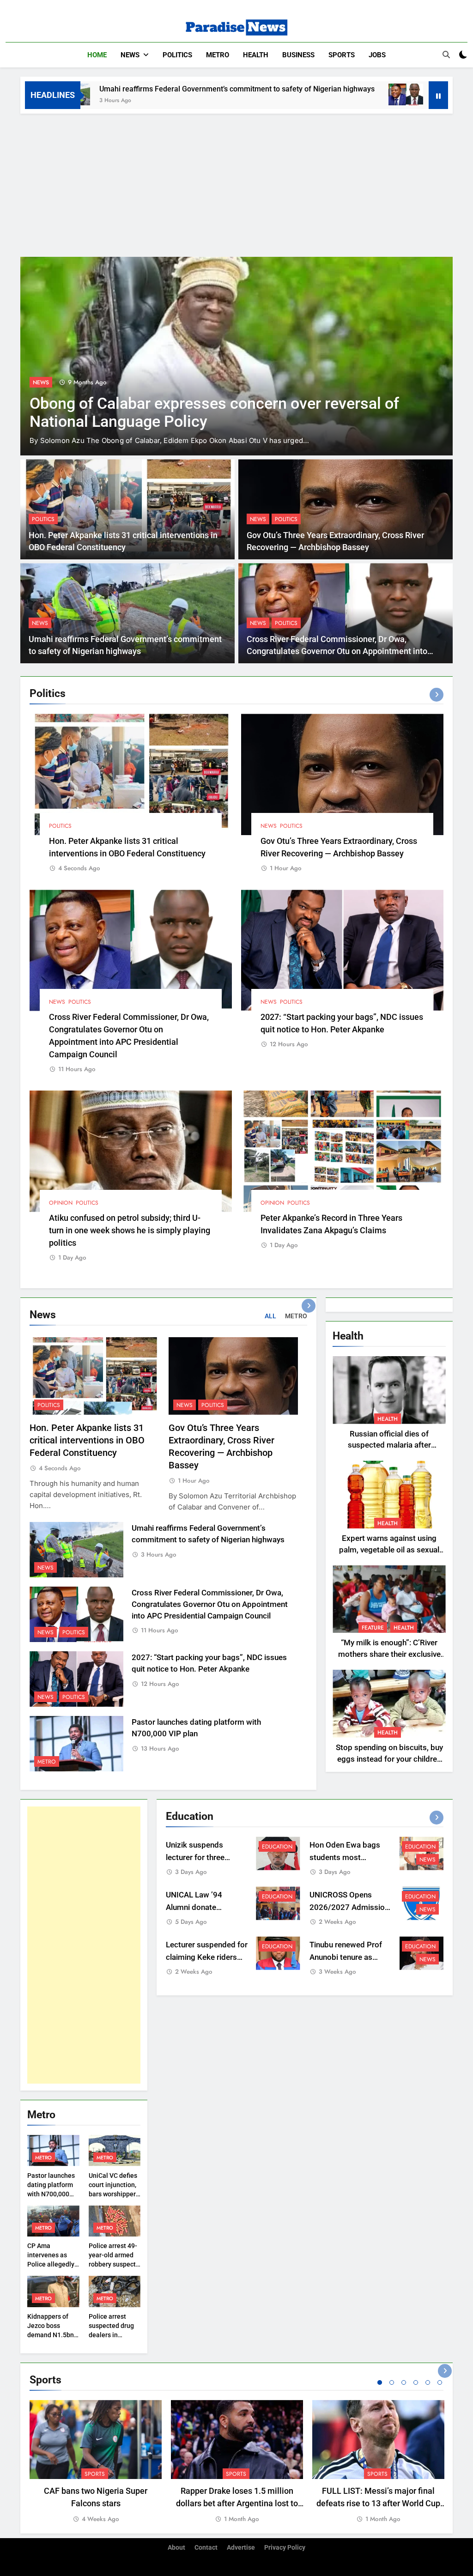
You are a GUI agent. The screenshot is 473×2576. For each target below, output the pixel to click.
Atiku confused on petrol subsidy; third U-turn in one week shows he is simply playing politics (130, 1230)
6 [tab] (440, 2382)
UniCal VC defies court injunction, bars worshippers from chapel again (114, 2194)
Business (298, 55)
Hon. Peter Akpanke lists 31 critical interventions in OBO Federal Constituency (87, 1440)
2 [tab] (392, 2382)
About (176, 2548)
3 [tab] (404, 2382)
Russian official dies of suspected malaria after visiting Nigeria (389, 1446)
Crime (41, 382)
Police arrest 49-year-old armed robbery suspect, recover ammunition (113, 2264)
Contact (206, 2548)
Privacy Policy (285, 2548)
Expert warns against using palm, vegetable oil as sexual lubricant (389, 1550)
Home (97, 55)
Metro (218, 55)
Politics (177, 55)
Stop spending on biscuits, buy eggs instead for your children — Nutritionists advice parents (389, 1759)
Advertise (241, 2548)
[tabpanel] (96, 2462)
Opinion (61, 1203)
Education (277, 1847)
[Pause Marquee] (438, 95)
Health (256, 55)
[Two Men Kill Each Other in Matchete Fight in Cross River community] (236, 356)
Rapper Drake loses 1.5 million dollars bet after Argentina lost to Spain (237, 2503)
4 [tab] (416, 2382)
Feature (373, 1628)
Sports (342, 55)
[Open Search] (446, 55)
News (130, 55)
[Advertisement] (236, 183)
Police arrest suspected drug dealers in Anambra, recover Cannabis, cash (115, 2335)
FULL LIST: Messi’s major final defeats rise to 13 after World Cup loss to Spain (378, 2503)
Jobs (377, 55)
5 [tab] (428, 2382)
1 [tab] (380, 2382)
